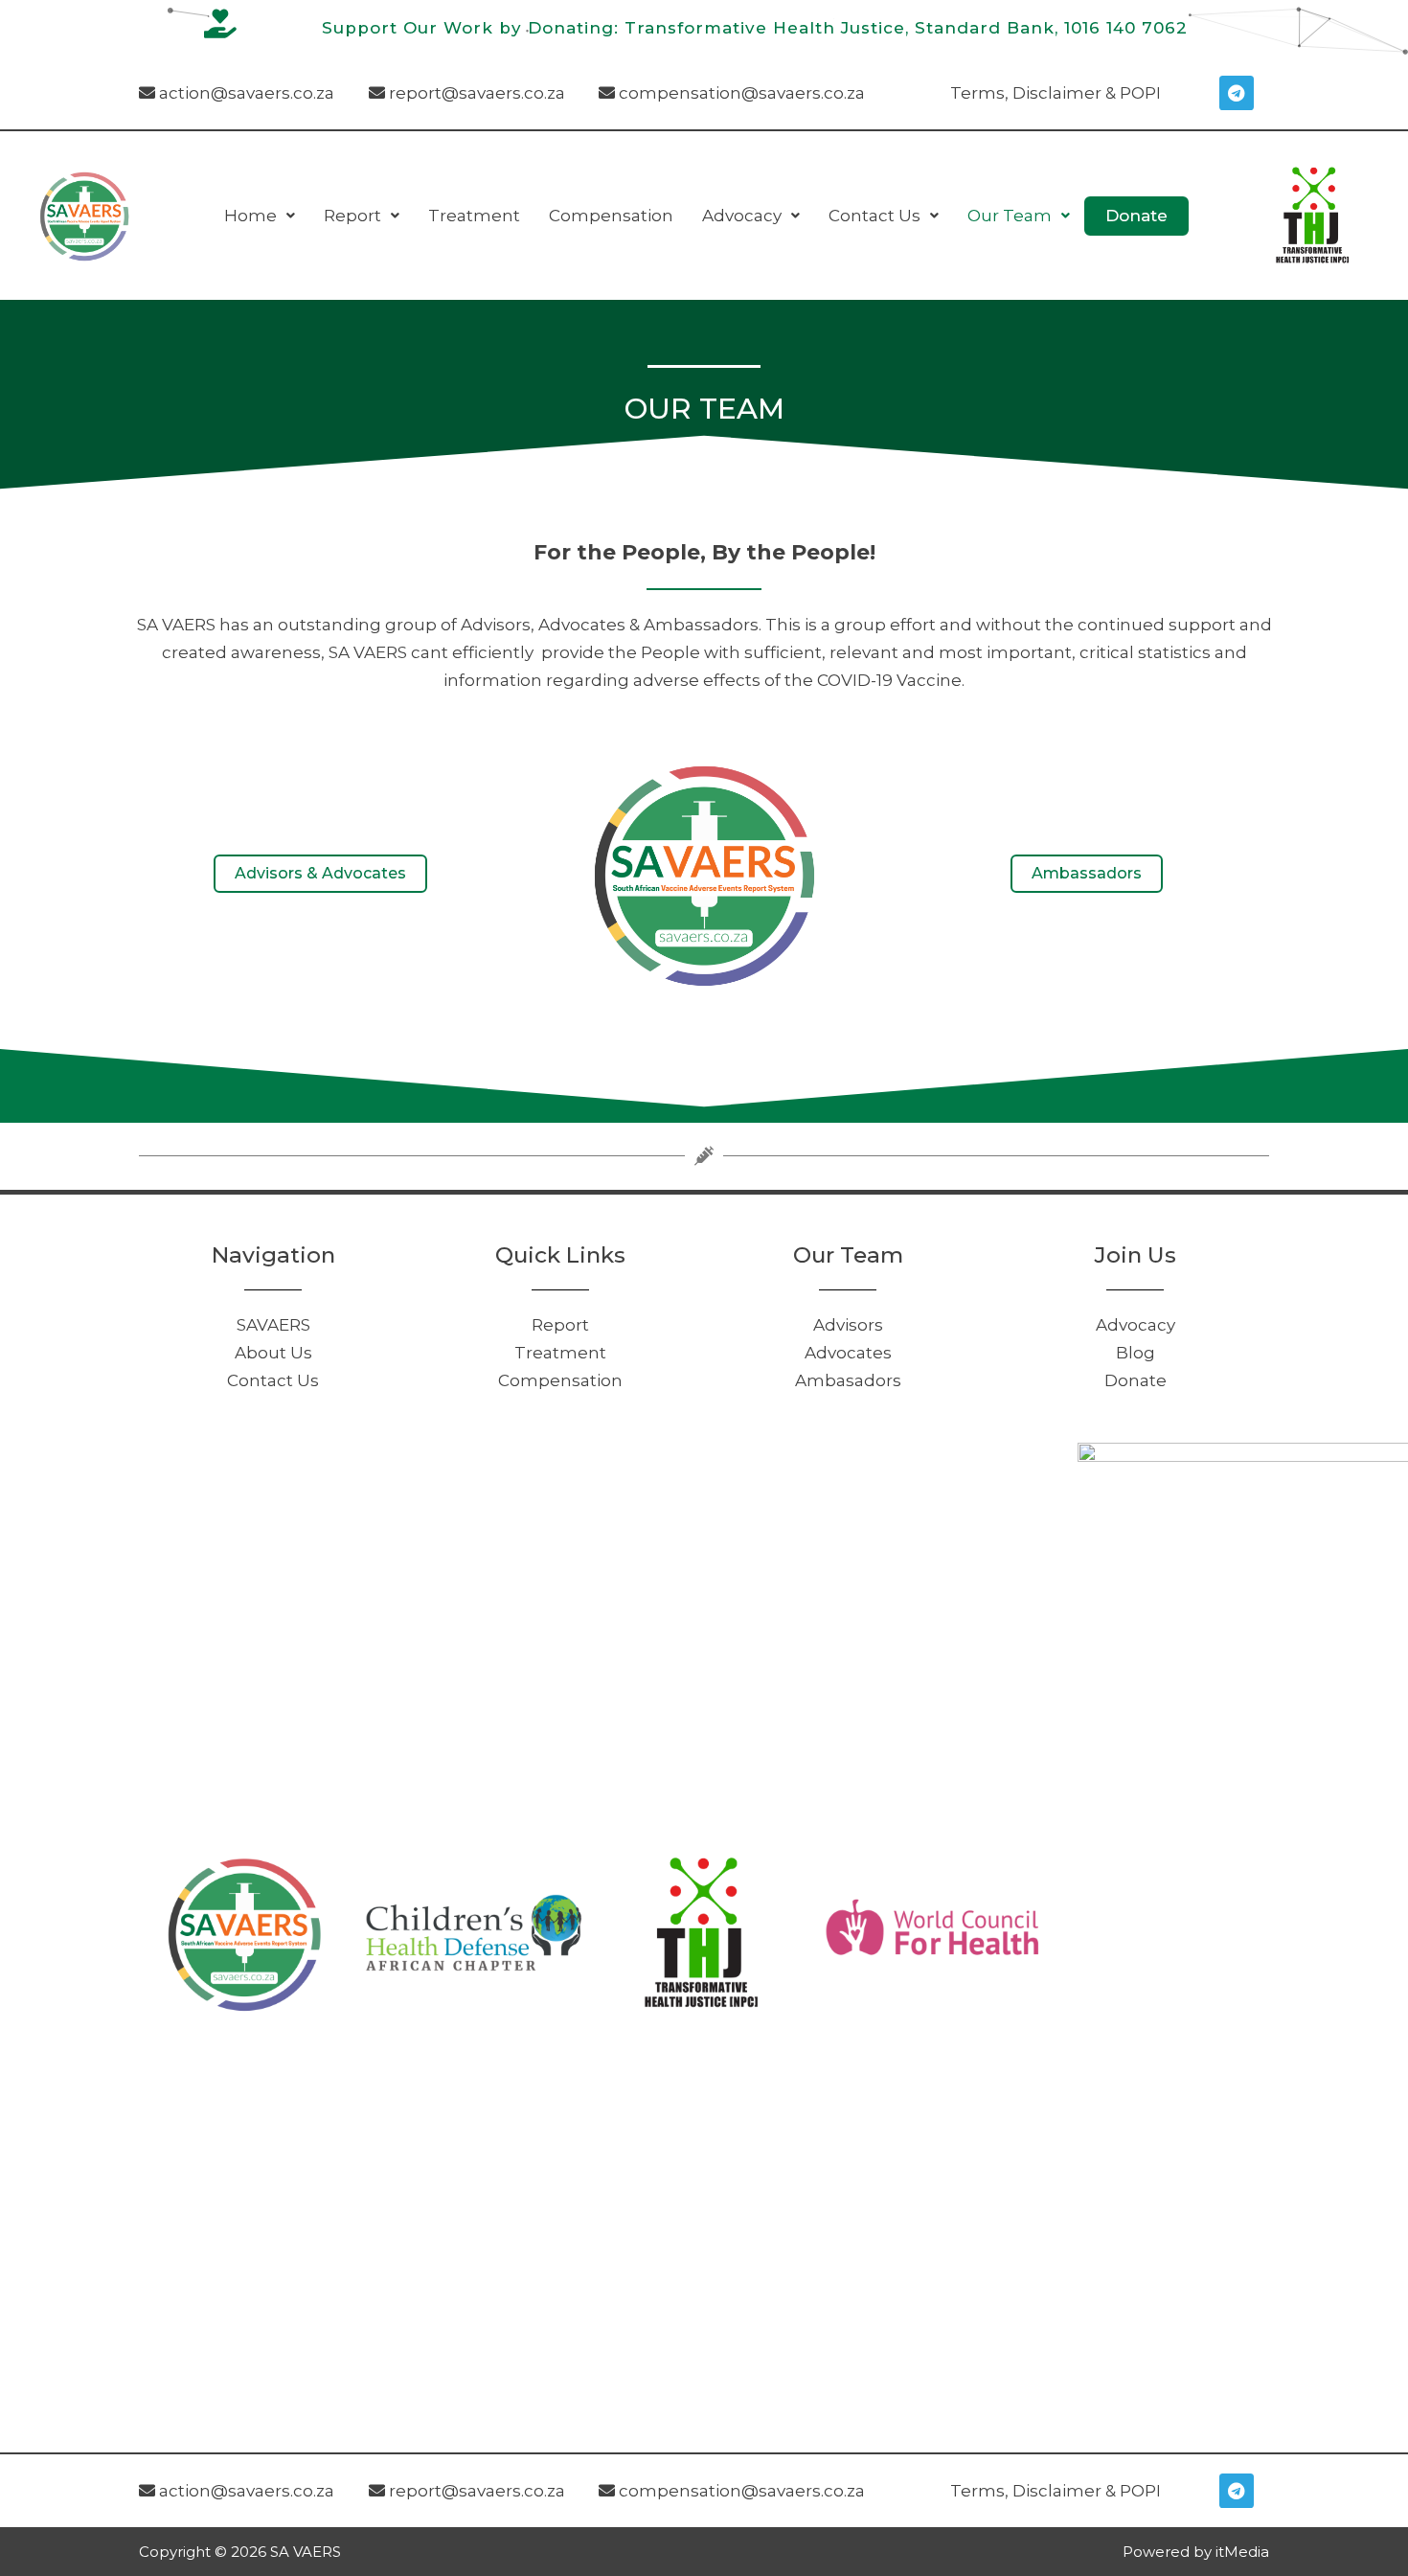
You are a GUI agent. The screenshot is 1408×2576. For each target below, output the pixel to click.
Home (250, 216)
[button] (260, 216)
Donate (1136, 216)
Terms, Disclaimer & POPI (1056, 93)
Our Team (1010, 216)
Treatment (474, 216)
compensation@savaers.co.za (740, 93)
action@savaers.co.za (245, 93)
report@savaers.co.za (475, 93)
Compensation (611, 216)
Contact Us (874, 216)
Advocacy (742, 216)
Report (352, 216)
